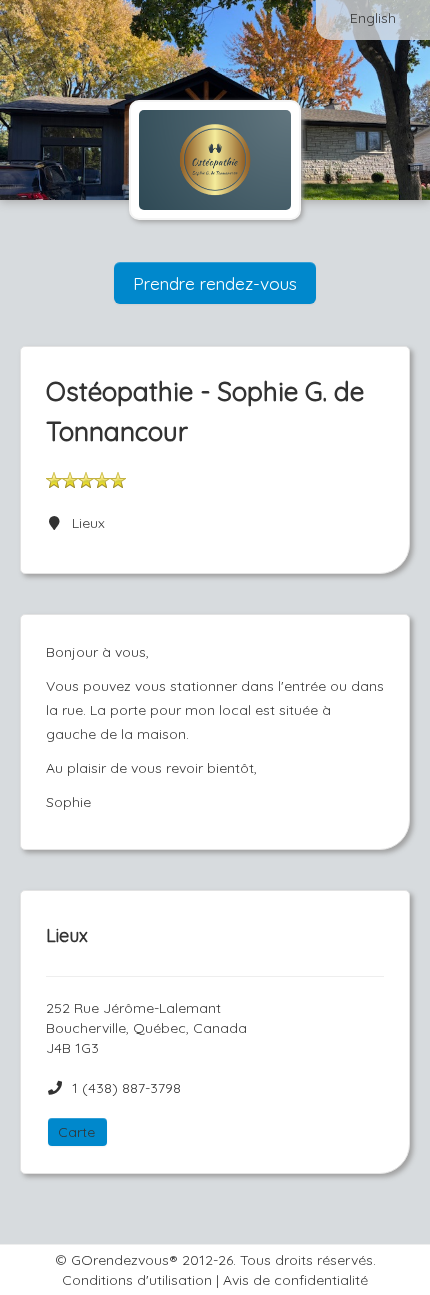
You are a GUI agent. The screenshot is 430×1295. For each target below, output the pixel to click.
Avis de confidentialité (295, 1280)
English (373, 18)
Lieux (84, 523)
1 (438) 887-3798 (126, 1088)
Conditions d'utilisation (137, 1280)
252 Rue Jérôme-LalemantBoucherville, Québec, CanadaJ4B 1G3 (146, 1028)
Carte (76, 1132)
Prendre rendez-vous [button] (215, 283)
